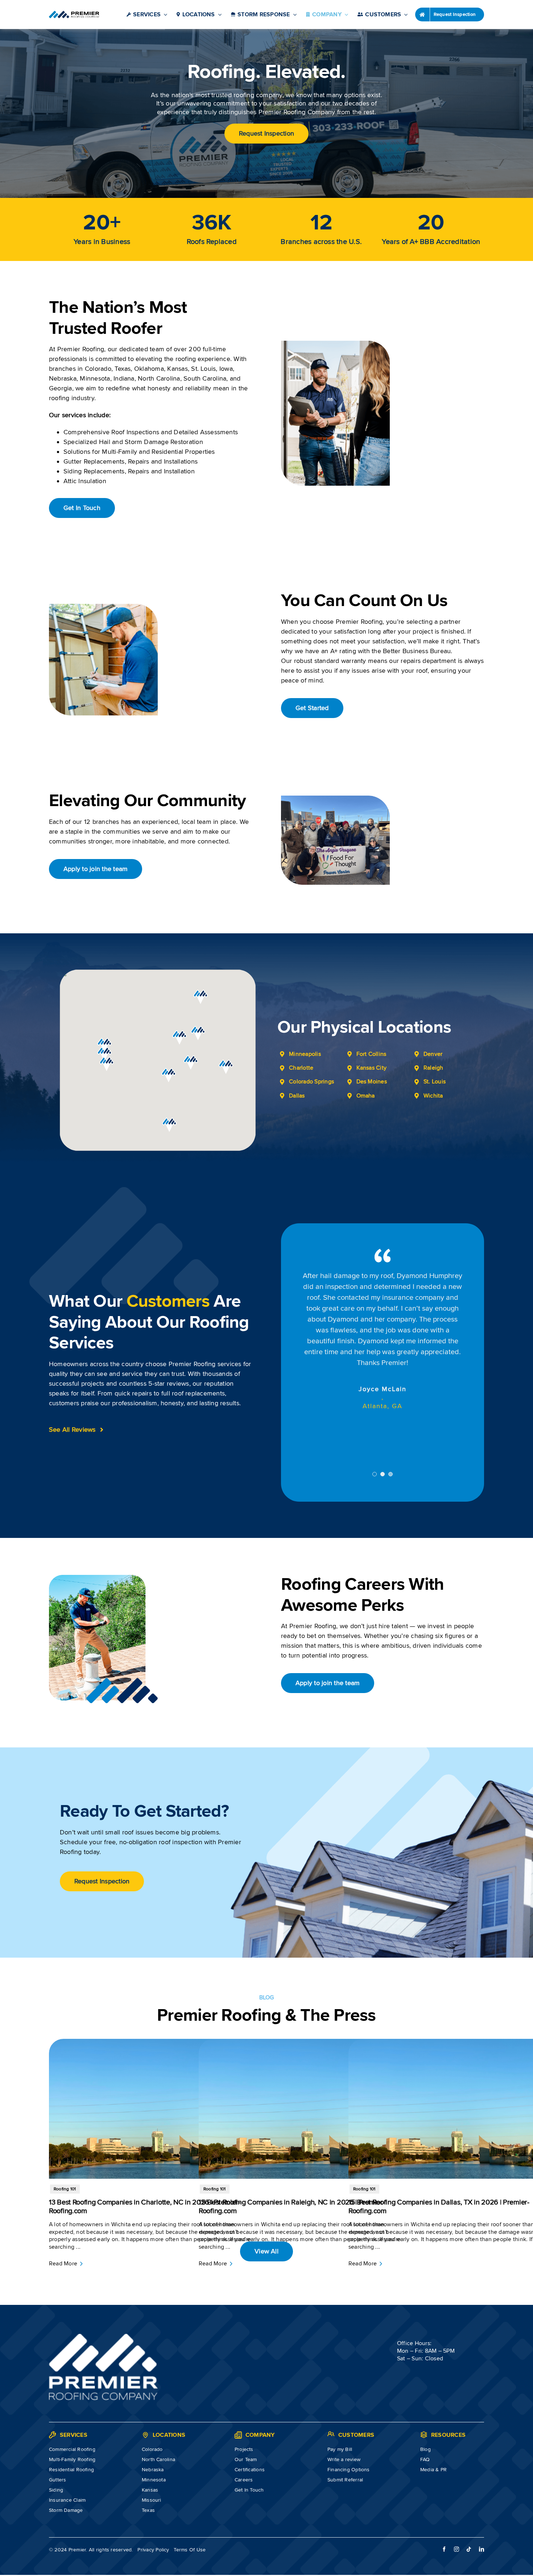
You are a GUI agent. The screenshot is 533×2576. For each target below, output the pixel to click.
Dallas (297, 1096)
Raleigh (433, 1068)
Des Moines (372, 1082)
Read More (63, 2210)
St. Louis (435, 1082)
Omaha (366, 1096)
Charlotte (301, 1068)
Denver (433, 1054)
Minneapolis (305, 1054)
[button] (107, 1064)
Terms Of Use (190, 2496)
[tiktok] (469, 2496)
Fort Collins (371, 1054)
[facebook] (444, 2496)
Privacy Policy (153, 2496)
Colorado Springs (311, 1082)
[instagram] (456, 2496)
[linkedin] (482, 2496)
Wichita (433, 1096)
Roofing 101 (65, 2136)
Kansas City (372, 1068)
